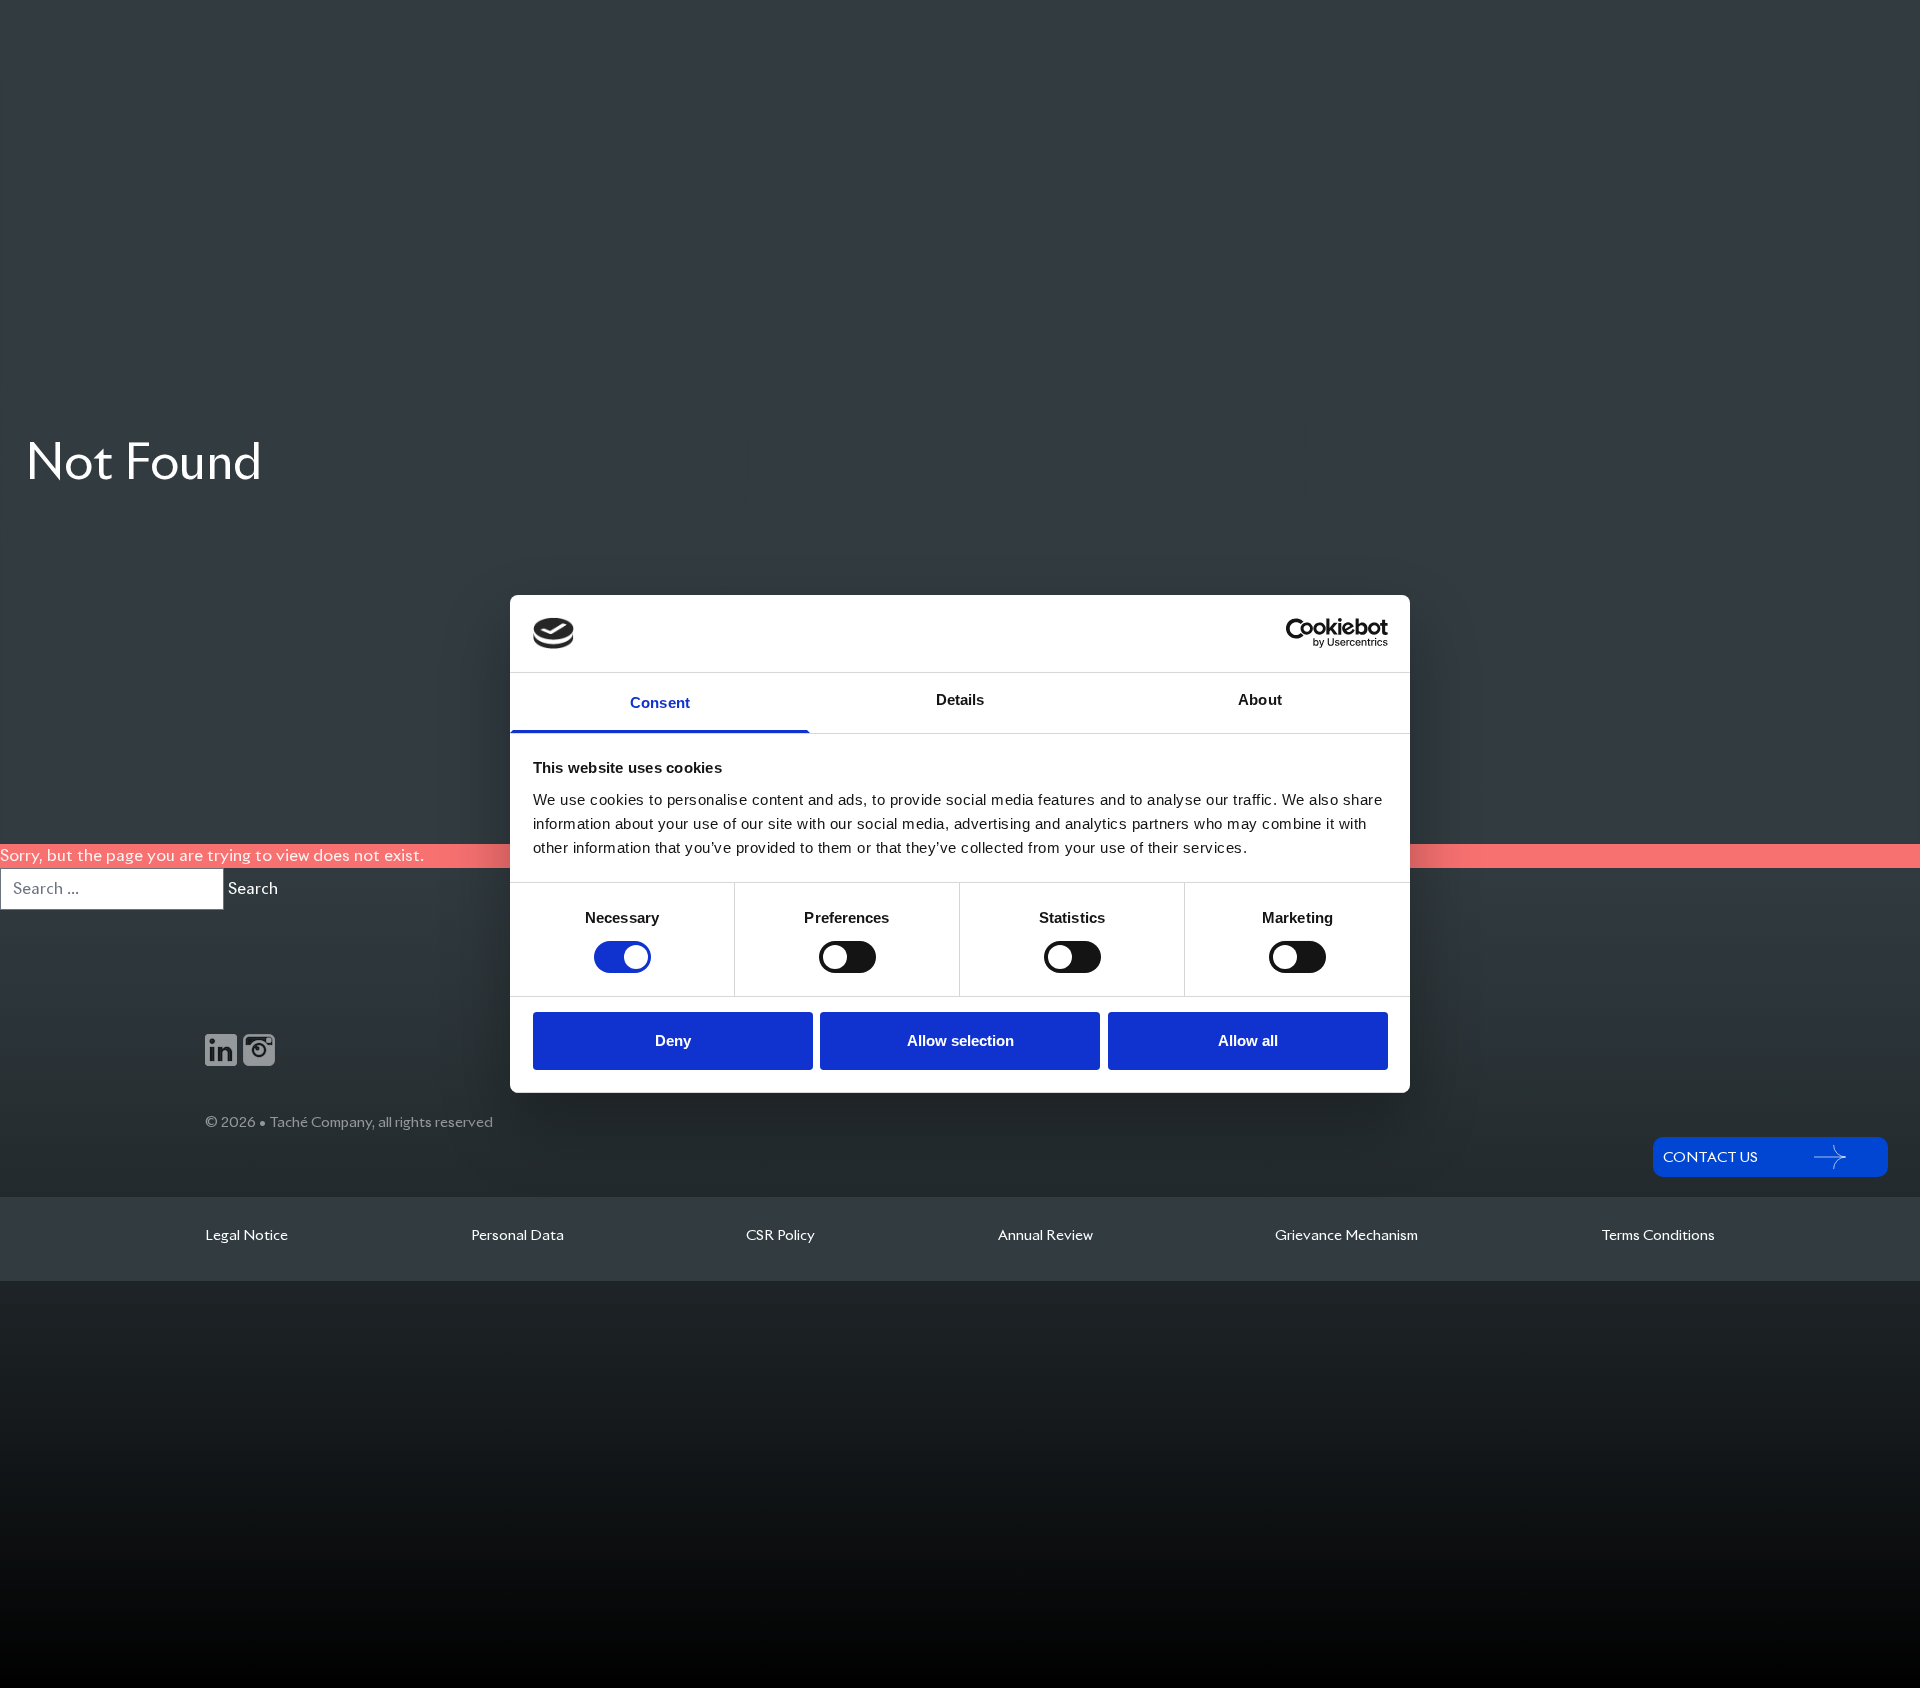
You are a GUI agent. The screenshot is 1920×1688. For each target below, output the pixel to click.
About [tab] (1260, 699)
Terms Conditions (1658, 1235)
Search (253, 888)
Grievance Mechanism (1346, 1235)
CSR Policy (780, 1235)
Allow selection (960, 1040)
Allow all (1248, 1040)
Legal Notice (246, 1235)
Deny (673, 1040)
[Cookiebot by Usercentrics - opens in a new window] (1300, 633)
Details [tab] (960, 699)
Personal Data (517, 1235)
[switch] (847, 957)
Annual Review (1045, 1235)
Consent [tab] (660, 702)
